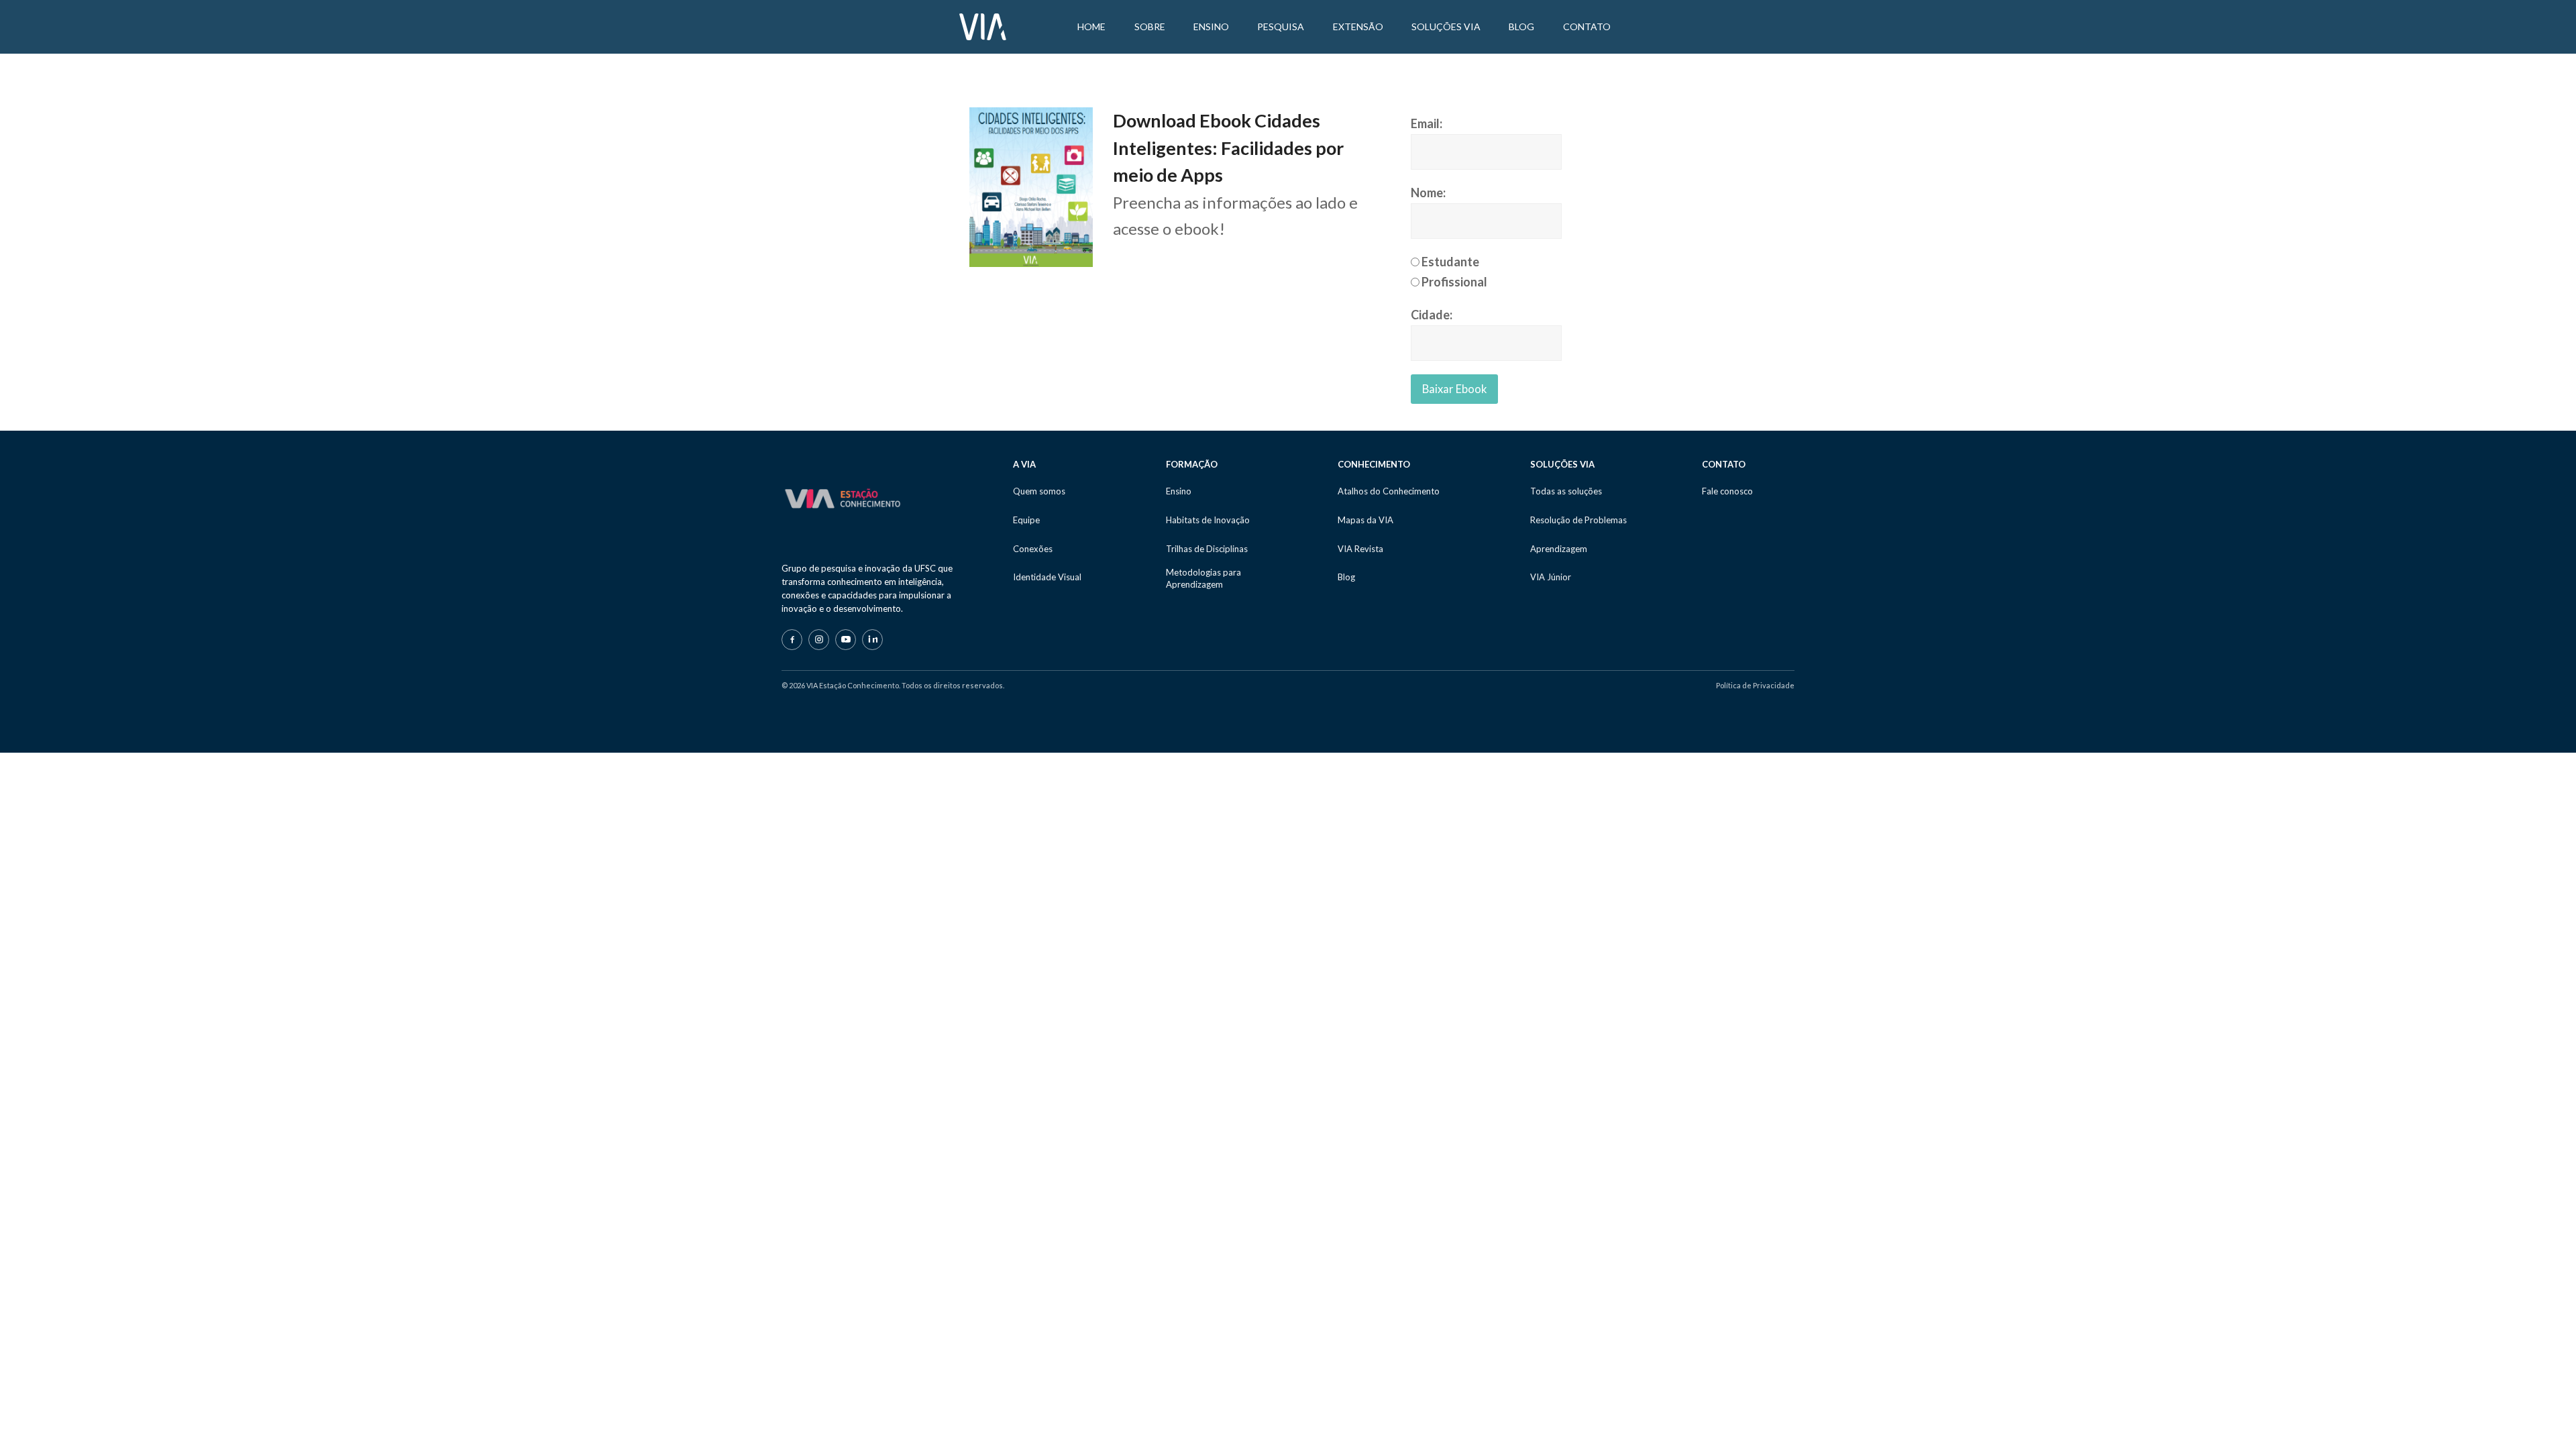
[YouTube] (846, 640)
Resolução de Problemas (1578, 520)
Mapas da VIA (1365, 520)
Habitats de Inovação (1208, 520)
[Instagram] (819, 640)
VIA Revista (1360, 549)
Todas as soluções (1566, 491)
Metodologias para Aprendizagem (1203, 578)
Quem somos (1039, 491)
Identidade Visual (1047, 577)
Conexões (1033, 549)
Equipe (1026, 520)
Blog (1346, 577)
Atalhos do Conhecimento (1389, 491)
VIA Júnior (1551, 577)
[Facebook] (792, 640)
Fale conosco (1727, 491)
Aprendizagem (1559, 549)
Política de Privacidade (1755, 685)
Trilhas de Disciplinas (1207, 549)
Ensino (1179, 491)
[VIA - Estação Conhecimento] (983, 25)
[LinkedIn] (872, 640)
